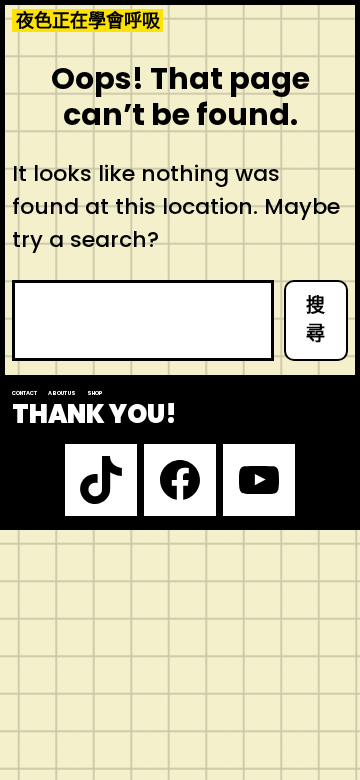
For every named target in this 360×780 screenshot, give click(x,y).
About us (62, 393)
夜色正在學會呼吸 (88, 20)
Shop (95, 393)
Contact (24, 393)
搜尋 (315, 320)
